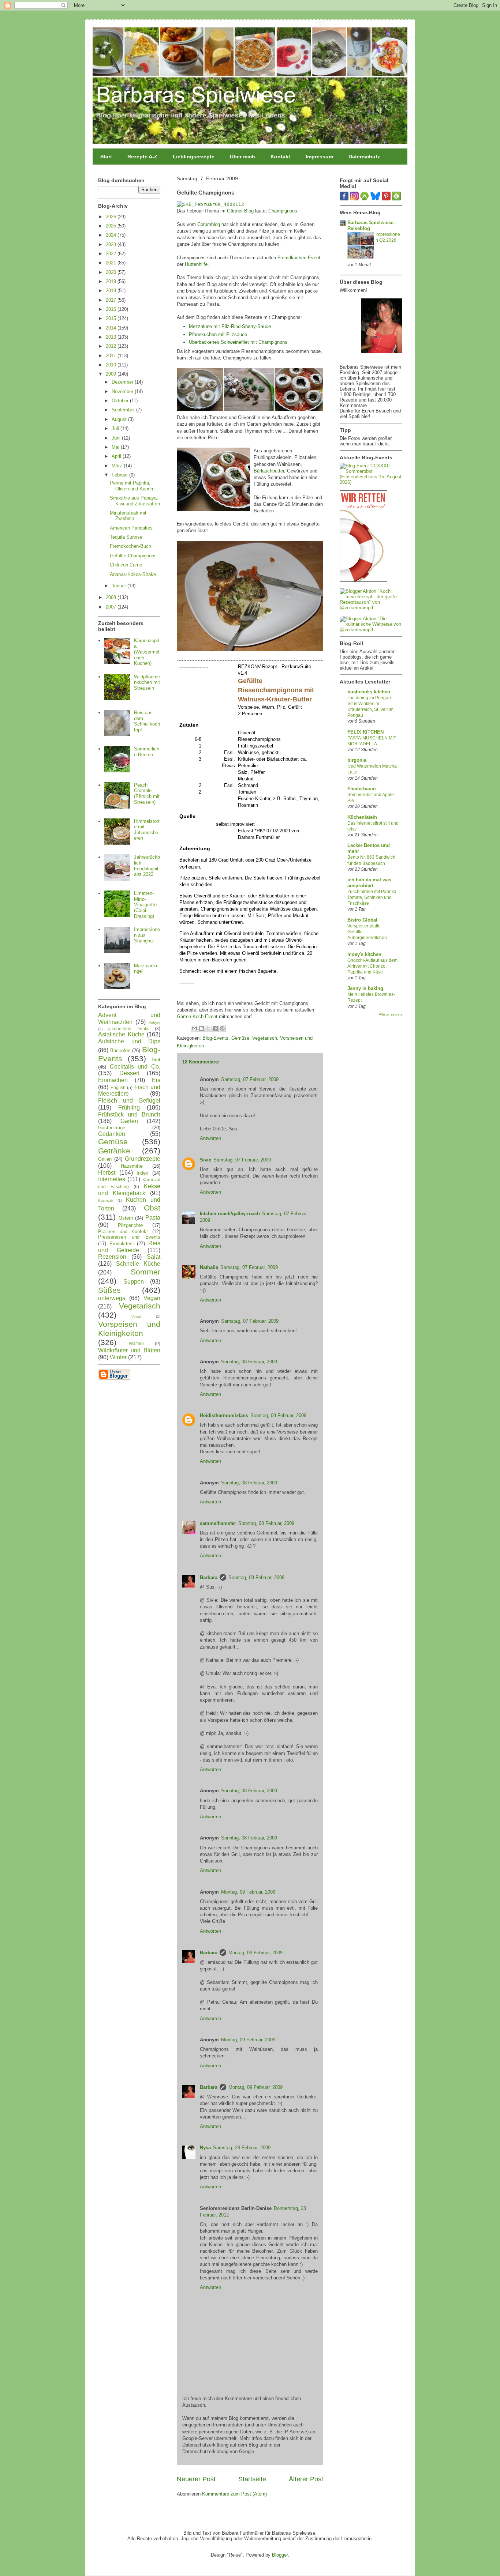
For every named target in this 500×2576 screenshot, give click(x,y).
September (124, 410)
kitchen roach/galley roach (230, 1214)
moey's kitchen (364, 954)
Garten (129, 1121)
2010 (112, 365)
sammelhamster (218, 1523)
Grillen (105, 1159)
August (120, 419)
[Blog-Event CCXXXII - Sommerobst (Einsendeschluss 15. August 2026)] (371, 482)
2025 (112, 226)
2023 (112, 244)
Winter (118, 1357)
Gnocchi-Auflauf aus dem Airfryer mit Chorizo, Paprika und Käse (372, 966)
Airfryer (154, 1023)
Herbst (107, 1173)
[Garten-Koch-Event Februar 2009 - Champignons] (210, 204)
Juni (117, 438)
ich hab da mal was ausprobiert (369, 883)
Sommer (145, 1272)
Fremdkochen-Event (299, 258)
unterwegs (112, 1298)
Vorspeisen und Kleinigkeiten (129, 1329)
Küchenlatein (362, 817)
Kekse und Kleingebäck (129, 1190)
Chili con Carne (126, 565)
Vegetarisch (265, 1038)
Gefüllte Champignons (133, 556)
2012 (112, 346)
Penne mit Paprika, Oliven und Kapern (132, 486)
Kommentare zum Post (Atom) (234, 2494)
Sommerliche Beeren (147, 752)
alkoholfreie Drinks (129, 1029)
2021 (112, 263)
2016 (112, 309)
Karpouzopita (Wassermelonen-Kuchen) (147, 652)
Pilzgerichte (130, 1225)
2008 (112, 597)
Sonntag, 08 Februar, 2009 (249, 1362)
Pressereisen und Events (129, 1237)
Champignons (283, 211)
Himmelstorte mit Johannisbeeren (147, 830)
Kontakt (280, 157)
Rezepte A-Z (142, 157)
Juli (116, 428)
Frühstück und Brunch (129, 1114)
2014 (112, 328)
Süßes (109, 1290)
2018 (112, 291)
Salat (154, 1257)
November (123, 391)
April (117, 456)
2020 (112, 272)
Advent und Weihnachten (129, 1018)
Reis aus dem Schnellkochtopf (147, 721)
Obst (152, 1208)
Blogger (280, 2555)
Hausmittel (132, 1166)
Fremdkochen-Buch (130, 546)
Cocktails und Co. (135, 1067)
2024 (112, 235)
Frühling (129, 1108)
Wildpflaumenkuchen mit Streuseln (147, 682)
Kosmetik (106, 1200)
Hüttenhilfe (196, 264)
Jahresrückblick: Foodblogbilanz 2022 (147, 866)
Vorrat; (137, 1316)
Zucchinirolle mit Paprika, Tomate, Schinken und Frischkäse (372, 897)
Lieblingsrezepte (194, 157)
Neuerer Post (196, 2479)
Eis (156, 1080)
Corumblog (209, 224)
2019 (112, 281)
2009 (112, 374)
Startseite (252, 2479)
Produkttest (122, 1244)
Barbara (209, 1577)
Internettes (112, 1179)
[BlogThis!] (201, 1028)
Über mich (242, 157)
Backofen (120, 1050)
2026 (112, 217)
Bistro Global (362, 920)
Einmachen (113, 1080)
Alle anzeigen (390, 1014)
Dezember (123, 382)
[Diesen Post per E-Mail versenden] (194, 1028)
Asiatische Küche (121, 1034)
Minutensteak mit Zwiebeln (128, 516)
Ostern (126, 1218)
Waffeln (136, 1343)
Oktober (121, 401)
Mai (116, 447)
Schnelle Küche (138, 1264)
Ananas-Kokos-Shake (133, 574)
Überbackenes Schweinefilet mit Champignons (238, 342)
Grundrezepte (143, 1159)
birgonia (357, 760)
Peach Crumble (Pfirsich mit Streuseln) (147, 794)
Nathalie (209, 1267)
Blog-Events (215, 1038)
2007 (112, 607)
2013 (112, 337)
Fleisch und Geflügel (129, 1101)
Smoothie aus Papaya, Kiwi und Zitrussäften (135, 501)
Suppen (134, 1282)
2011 (112, 356)
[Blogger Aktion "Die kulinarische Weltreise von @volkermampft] (371, 630)
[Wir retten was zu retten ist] (363, 580)
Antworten (210, 1138)
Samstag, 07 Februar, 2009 (250, 1079)
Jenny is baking (365, 988)
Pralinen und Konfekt (123, 1231)
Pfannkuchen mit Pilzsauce (218, 334)
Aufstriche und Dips (129, 1041)
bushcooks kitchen (369, 692)
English (118, 1087)
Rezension (112, 1257)
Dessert (129, 1073)
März (118, 466)
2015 (112, 318)
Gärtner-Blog (240, 211)
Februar (120, 475)
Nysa (205, 2148)
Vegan (152, 1298)
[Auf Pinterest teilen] (222, 1028)
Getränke (114, 1151)
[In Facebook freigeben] (215, 1028)
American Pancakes (131, 528)
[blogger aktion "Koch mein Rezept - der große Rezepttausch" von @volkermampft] (371, 608)
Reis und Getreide (129, 1247)
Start (106, 157)
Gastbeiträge (112, 1128)
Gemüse (240, 1038)
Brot (156, 1060)
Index (142, 1173)
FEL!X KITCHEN (365, 732)
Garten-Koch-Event (197, 1016)
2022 (112, 254)
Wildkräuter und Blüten (129, 1350)
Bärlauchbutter (269, 471)
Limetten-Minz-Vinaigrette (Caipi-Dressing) (145, 905)
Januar (120, 586)
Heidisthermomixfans (224, 1415)
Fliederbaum (362, 789)
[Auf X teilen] (208, 1028)
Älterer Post (306, 2479)
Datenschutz (364, 157)
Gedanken (112, 1134)
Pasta (153, 1218)
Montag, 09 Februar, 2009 (248, 1892)
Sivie (206, 1160)
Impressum (319, 157)
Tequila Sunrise (126, 537)
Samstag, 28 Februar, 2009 (242, 2148)
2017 (112, 300)
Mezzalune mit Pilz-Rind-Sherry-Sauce (230, 326)
